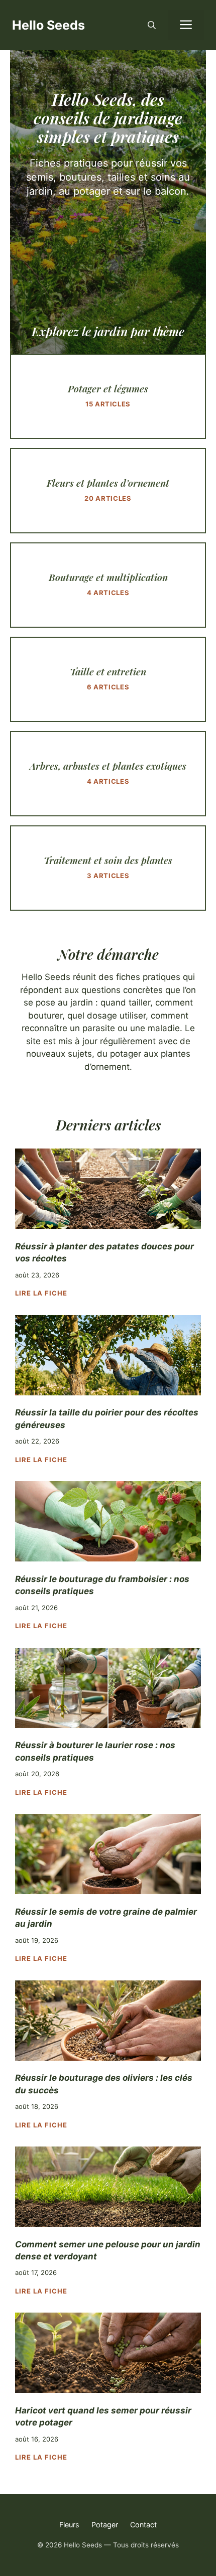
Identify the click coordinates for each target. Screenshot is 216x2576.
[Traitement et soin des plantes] (108, 868)
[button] (152, 25)
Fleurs (69, 2525)
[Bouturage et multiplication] (108, 585)
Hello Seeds (48, 25)
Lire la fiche (41, 1293)
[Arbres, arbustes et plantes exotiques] (108, 774)
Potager (105, 2525)
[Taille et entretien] (108, 679)
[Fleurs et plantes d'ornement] (108, 491)
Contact (143, 2525)
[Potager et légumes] (108, 396)
